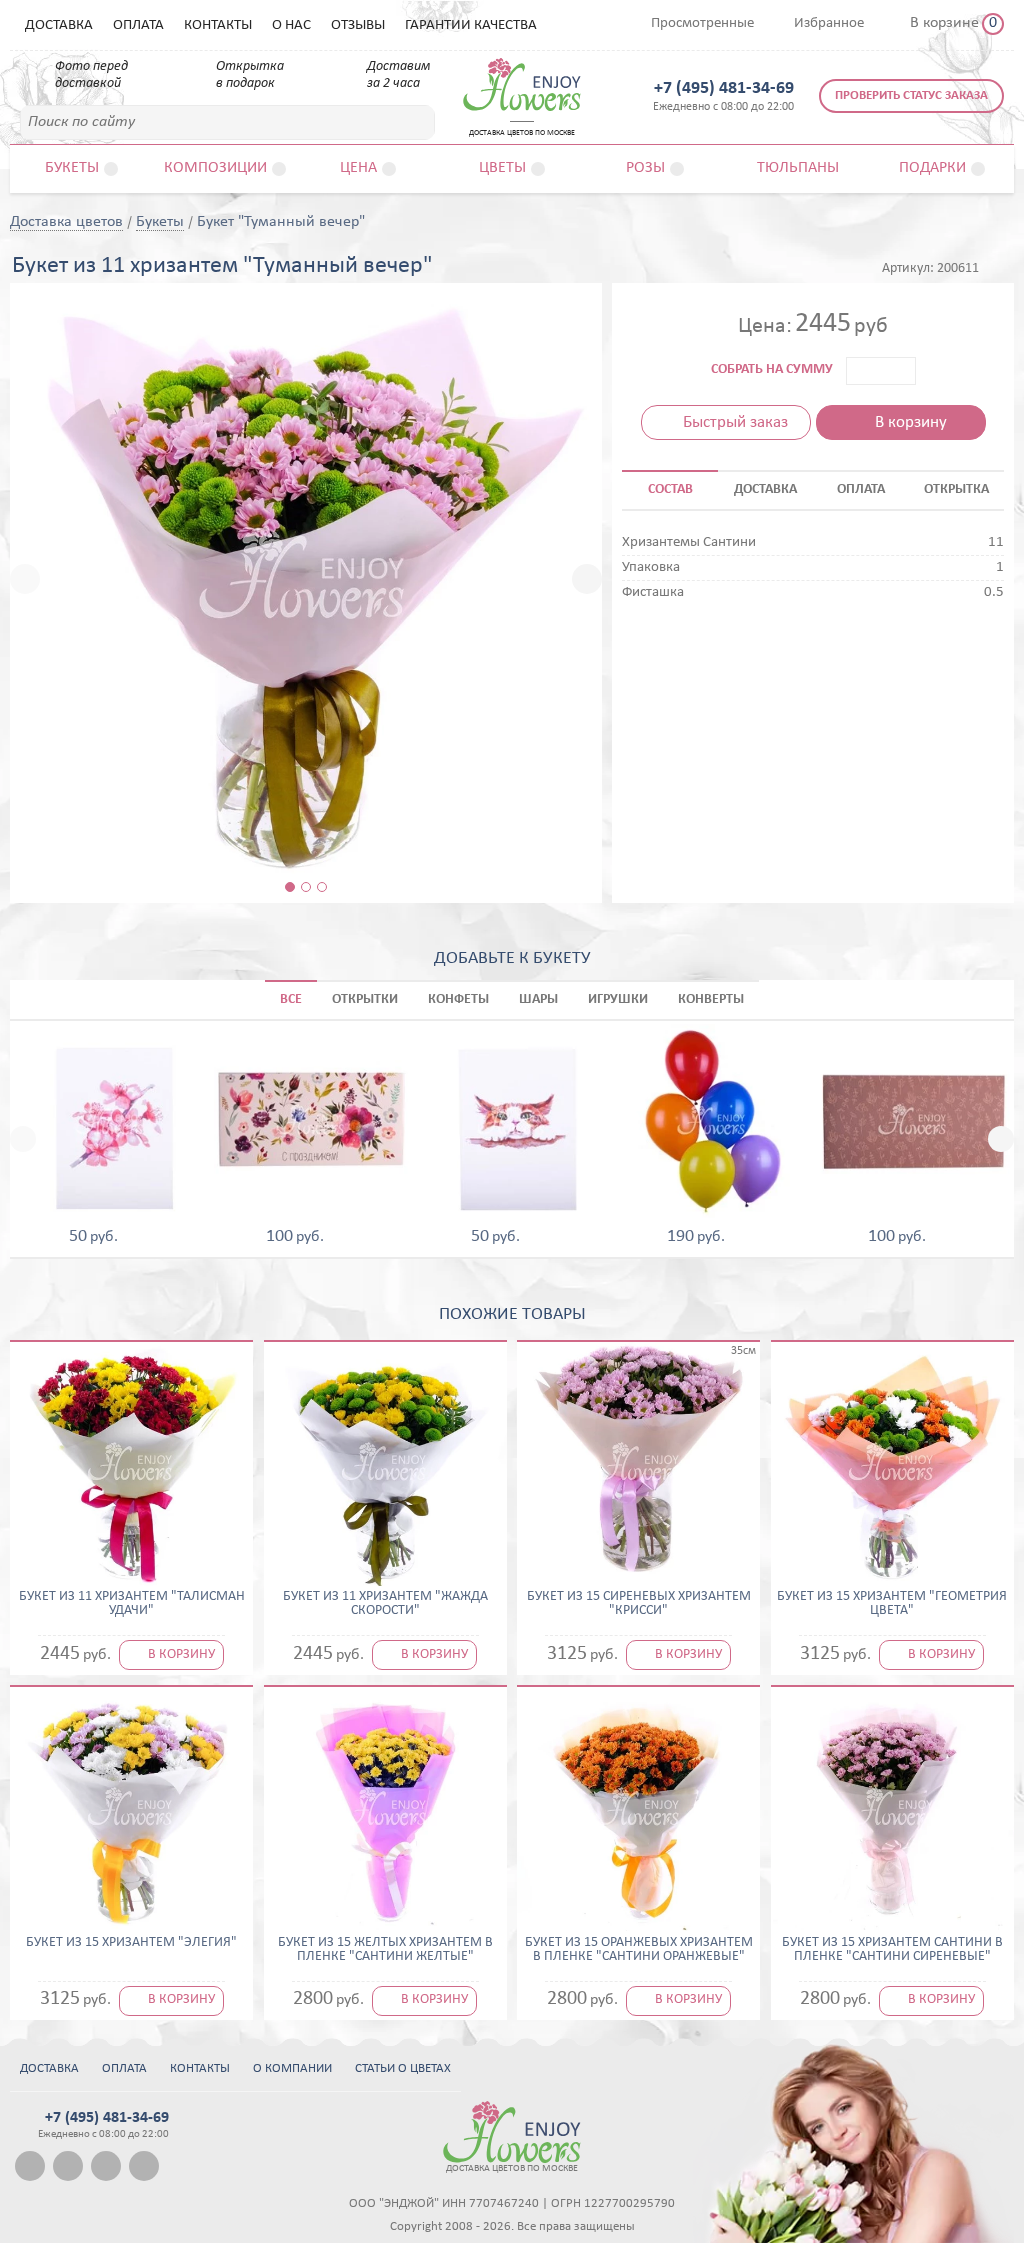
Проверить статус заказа (911, 95)
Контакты (218, 25)
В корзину (911, 422)
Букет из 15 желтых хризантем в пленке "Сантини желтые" (385, 1950)
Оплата (138, 25)
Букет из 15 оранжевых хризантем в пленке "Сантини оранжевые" (639, 1950)
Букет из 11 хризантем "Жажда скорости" (385, 1604)
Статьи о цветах (403, 2068)
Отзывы (358, 25)
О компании (292, 2068)
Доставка (59, 25)
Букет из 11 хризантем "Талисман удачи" (132, 1604)
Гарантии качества (471, 25)
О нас (291, 25)
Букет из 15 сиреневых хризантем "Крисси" (639, 1604)
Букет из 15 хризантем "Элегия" (131, 1943)
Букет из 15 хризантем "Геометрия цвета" (892, 1604)
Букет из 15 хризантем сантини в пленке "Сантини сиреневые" (892, 1950)
